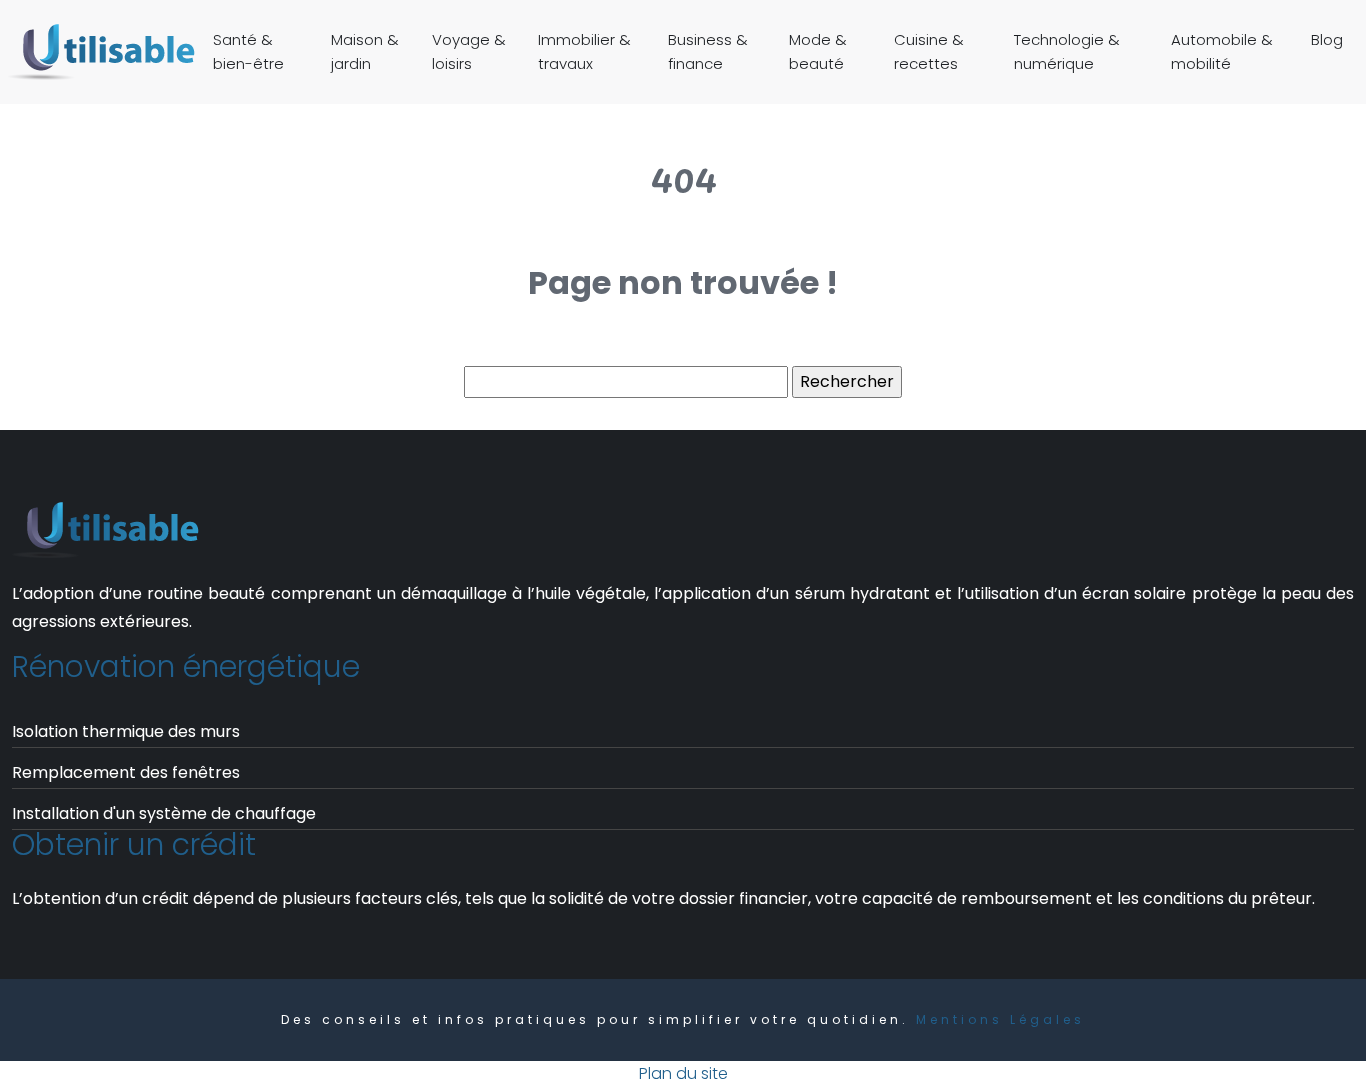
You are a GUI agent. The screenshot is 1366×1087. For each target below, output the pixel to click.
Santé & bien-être (248, 51)
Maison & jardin (365, 51)
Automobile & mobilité (1222, 51)
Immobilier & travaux (584, 51)
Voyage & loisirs (469, 51)
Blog (1327, 39)
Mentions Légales (1000, 1019)
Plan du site (683, 1073)
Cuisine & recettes (929, 51)
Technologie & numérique (1067, 51)
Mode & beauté (818, 51)
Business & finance (708, 51)
